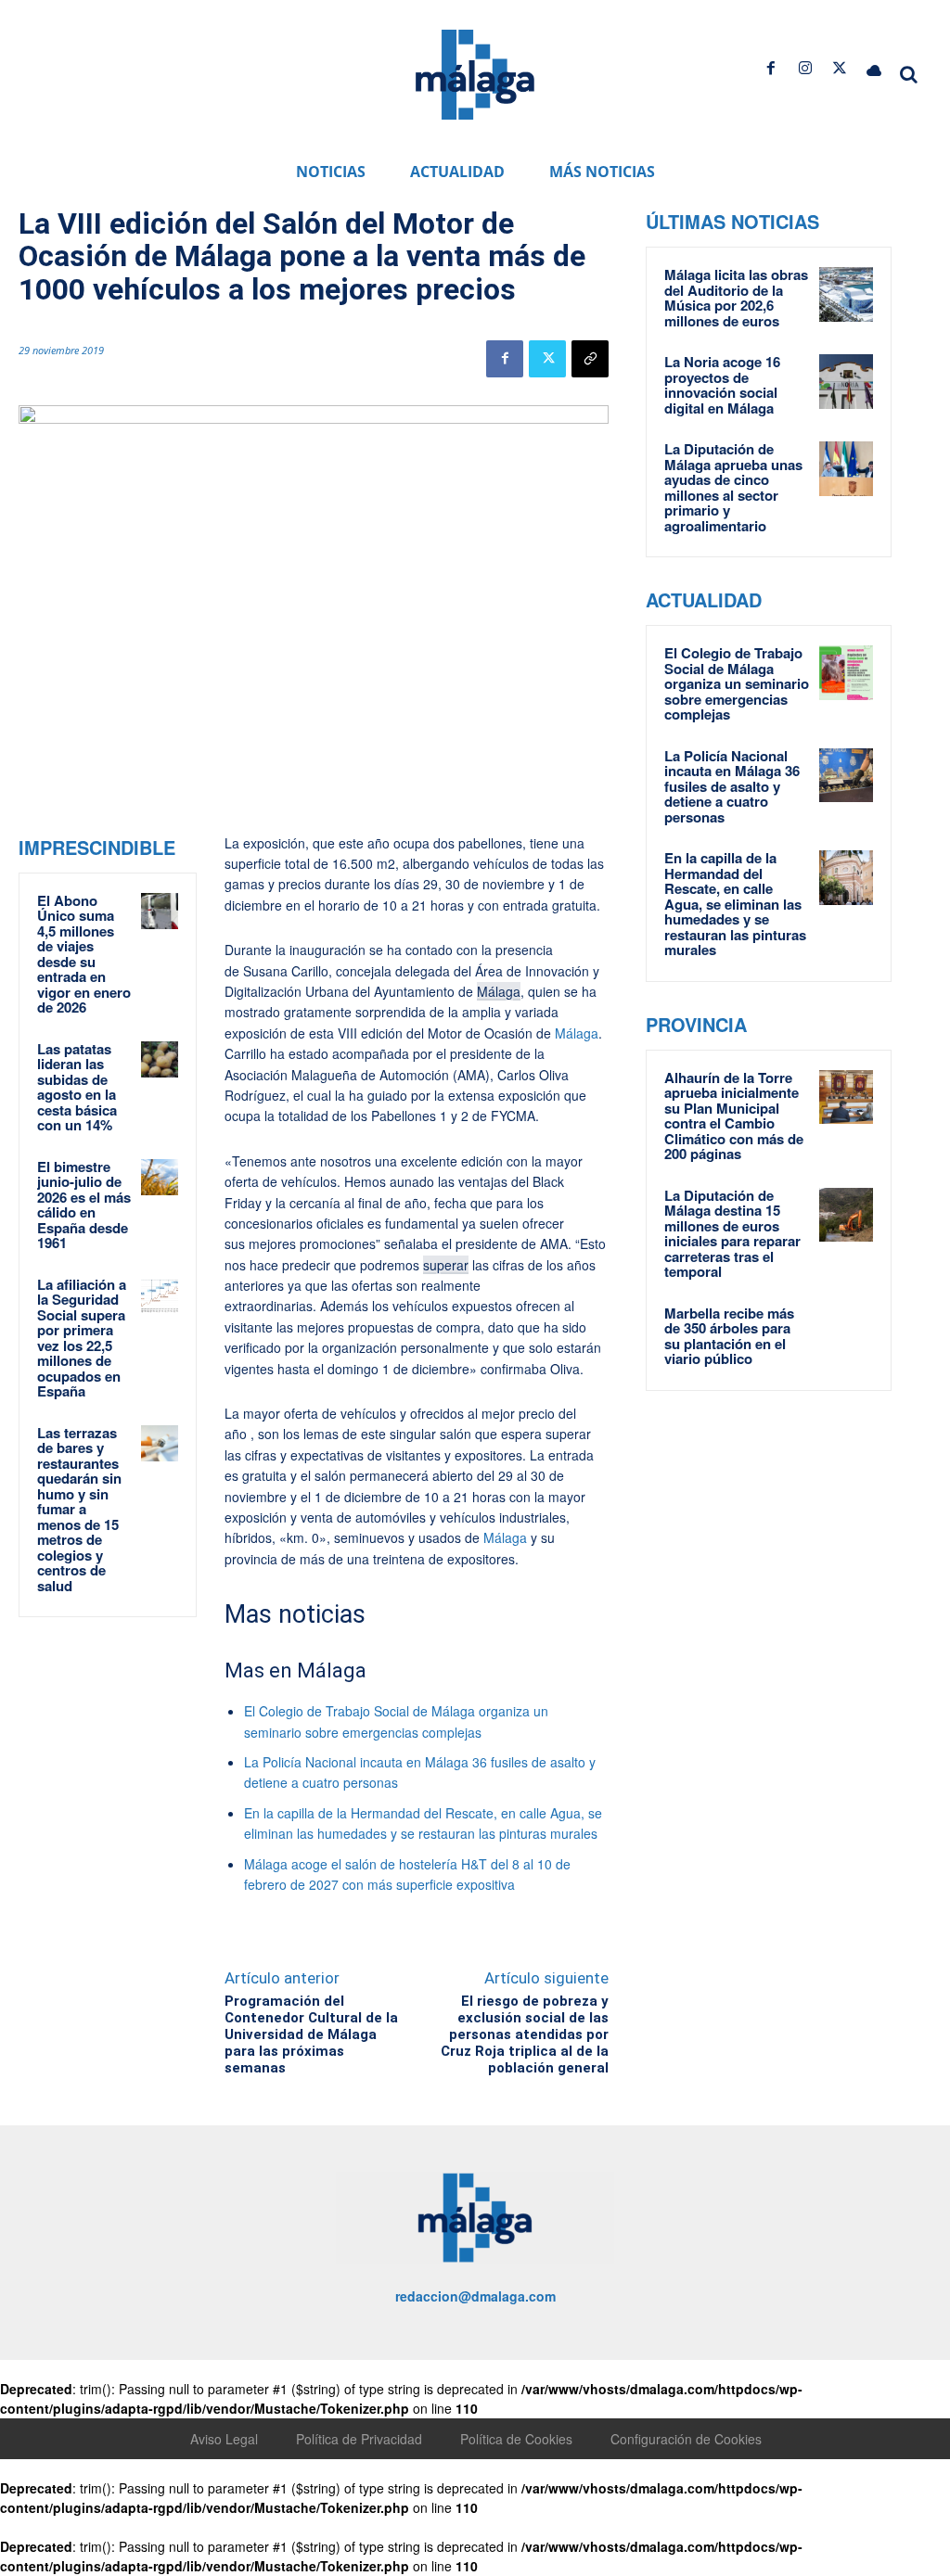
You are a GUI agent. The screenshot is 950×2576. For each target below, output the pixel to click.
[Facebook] (770, 68)
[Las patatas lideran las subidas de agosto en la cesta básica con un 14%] (160, 1060)
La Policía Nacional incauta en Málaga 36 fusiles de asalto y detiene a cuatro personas (732, 786)
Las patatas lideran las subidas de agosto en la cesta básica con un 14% (77, 1087)
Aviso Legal (224, 2439)
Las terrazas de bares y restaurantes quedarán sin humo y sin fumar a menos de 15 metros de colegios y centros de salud (79, 1509)
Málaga (499, 991)
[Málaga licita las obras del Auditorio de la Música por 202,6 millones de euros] (847, 294)
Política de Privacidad (359, 2439)
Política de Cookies (516, 2439)
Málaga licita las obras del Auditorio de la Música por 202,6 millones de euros (736, 298)
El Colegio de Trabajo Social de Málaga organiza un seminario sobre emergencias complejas (737, 683)
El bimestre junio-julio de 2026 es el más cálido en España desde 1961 (84, 1205)
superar (446, 1265)
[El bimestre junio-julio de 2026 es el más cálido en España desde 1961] (160, 1178)
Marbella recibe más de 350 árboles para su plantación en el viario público (729, 1336)
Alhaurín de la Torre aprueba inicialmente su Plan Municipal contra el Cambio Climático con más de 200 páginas (734, 1116)
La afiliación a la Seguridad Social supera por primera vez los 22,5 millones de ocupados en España (82, 1338)
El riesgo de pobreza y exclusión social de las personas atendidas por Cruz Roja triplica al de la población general (525, 2034)
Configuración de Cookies (686, 2439)
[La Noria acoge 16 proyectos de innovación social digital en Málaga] (847, 382)
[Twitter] (840, 68)
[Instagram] (805, 68)
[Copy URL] (590, 359)
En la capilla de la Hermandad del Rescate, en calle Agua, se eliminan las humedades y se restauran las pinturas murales (735, 904)
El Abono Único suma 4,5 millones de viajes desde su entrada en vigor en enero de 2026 (84, 954)
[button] (909, 74)
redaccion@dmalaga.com (475, 2296)
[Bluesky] (874, 68)
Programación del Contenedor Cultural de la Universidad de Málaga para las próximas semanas (311, 2034)
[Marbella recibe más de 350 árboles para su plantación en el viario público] (847, 1333)
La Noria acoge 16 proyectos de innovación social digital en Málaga (722, 385)
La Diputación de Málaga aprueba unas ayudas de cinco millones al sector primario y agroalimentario (733, 487)
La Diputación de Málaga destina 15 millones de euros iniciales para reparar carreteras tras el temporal (732, 1234)
